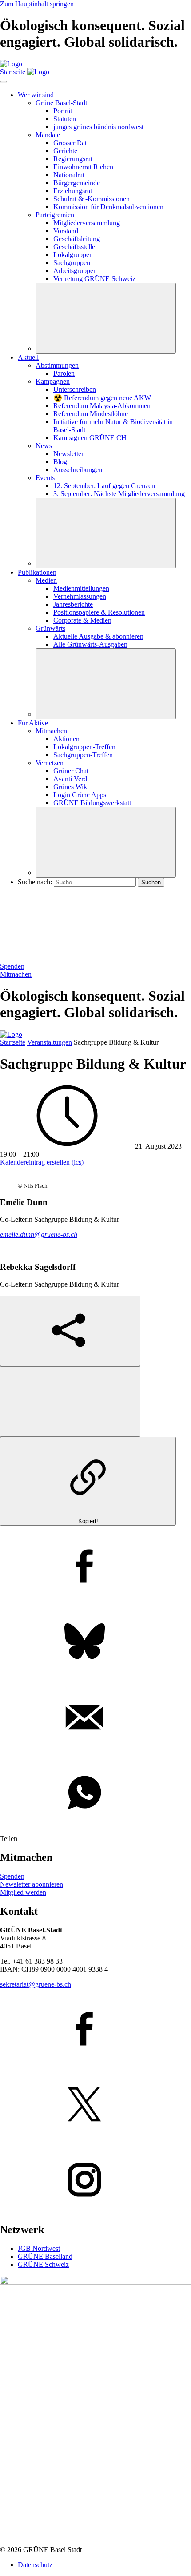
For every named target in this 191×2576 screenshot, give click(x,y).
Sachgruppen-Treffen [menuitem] (83, 755)
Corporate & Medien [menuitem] (82, 620)
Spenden (12, 966)
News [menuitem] (44, 446)
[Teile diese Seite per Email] (95, 1718)
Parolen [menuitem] (64, 373)
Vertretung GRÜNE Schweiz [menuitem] (94, 279)
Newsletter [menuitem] (68, 454)
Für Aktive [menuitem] (33, 723)
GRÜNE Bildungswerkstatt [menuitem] (92, 803)
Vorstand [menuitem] (66, 231)
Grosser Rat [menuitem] (70, 143)
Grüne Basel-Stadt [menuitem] (61, 103)
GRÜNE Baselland (45, 2256)
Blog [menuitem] (60, 462)
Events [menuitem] (45, 478)
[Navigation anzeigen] (4, 82)
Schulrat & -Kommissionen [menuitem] (92, 199)
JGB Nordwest (39, 2248)
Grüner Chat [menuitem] (71, 771)
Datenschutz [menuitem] (35, 2565)
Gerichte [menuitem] (65, 151)
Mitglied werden (23, 1892)
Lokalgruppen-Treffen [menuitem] (84, 747)
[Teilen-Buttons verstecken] (70, 1401)
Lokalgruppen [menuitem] (73, 255)
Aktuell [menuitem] (28, 357)
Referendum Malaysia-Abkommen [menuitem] (102, 406)
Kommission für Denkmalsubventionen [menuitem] (108, 207)
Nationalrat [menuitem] (69, 175)
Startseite (13, 1042)
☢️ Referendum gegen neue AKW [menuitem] (102, 398)
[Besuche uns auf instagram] (95, 2181)
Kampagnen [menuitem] (53, 381)
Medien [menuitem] (46, 580)
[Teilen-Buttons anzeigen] (70, 1331)
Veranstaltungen (50, 1042)
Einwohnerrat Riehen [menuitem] (83, 167)
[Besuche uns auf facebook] (95, 2030)
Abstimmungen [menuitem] (57, 365)
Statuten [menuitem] (65, 119)
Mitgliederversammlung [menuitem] (87, 223)
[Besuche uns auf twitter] (95, 2105)
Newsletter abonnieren (32, 1884)
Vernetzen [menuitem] (50, 763)
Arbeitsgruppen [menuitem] (75, 271)
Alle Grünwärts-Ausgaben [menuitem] (90, 644)
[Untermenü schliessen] (106, 318)
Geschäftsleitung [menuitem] (77, 239)
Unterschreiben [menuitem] (75, 389)
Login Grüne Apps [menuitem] (80, 795)
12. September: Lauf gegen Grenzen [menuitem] (104, 486)
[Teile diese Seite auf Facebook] (95, 1567)
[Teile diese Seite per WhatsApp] (95, 1793)
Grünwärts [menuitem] (50, 628)
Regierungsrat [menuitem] (73, 159)
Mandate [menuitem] (48, 135)
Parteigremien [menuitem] (55, 215)
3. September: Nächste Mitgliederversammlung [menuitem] (119, 494)
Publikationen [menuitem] (37, 572)
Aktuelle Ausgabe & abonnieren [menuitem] (98, 636)
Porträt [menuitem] (63, 111)
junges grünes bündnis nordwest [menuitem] (98, 127)
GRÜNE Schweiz (43, 2264)
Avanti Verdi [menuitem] (71, 779)
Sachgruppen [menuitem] (72, 263)
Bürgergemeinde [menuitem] (77, 183)
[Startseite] (11, 64)
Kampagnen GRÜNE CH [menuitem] (90, 438)
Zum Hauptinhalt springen (37, 4)
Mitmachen (16, 974)
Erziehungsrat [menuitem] (73, 191)
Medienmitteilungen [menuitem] (81, 588)
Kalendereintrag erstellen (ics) (42, 1162)
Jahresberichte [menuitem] (73, 604)
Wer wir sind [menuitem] (36, 95)
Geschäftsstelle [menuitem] (74, 247)
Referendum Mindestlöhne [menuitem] (91, 414)
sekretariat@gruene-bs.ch (36, 1984)
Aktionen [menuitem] (66, 739)
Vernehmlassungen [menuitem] (80, 596)
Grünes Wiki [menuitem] (71, 787)
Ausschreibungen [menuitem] (78, 470)
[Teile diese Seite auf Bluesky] (95, 1642)
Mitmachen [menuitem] (51, 731)
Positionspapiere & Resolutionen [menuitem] (99, 612)
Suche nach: (35, 882)
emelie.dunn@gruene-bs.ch (39, 1234)
